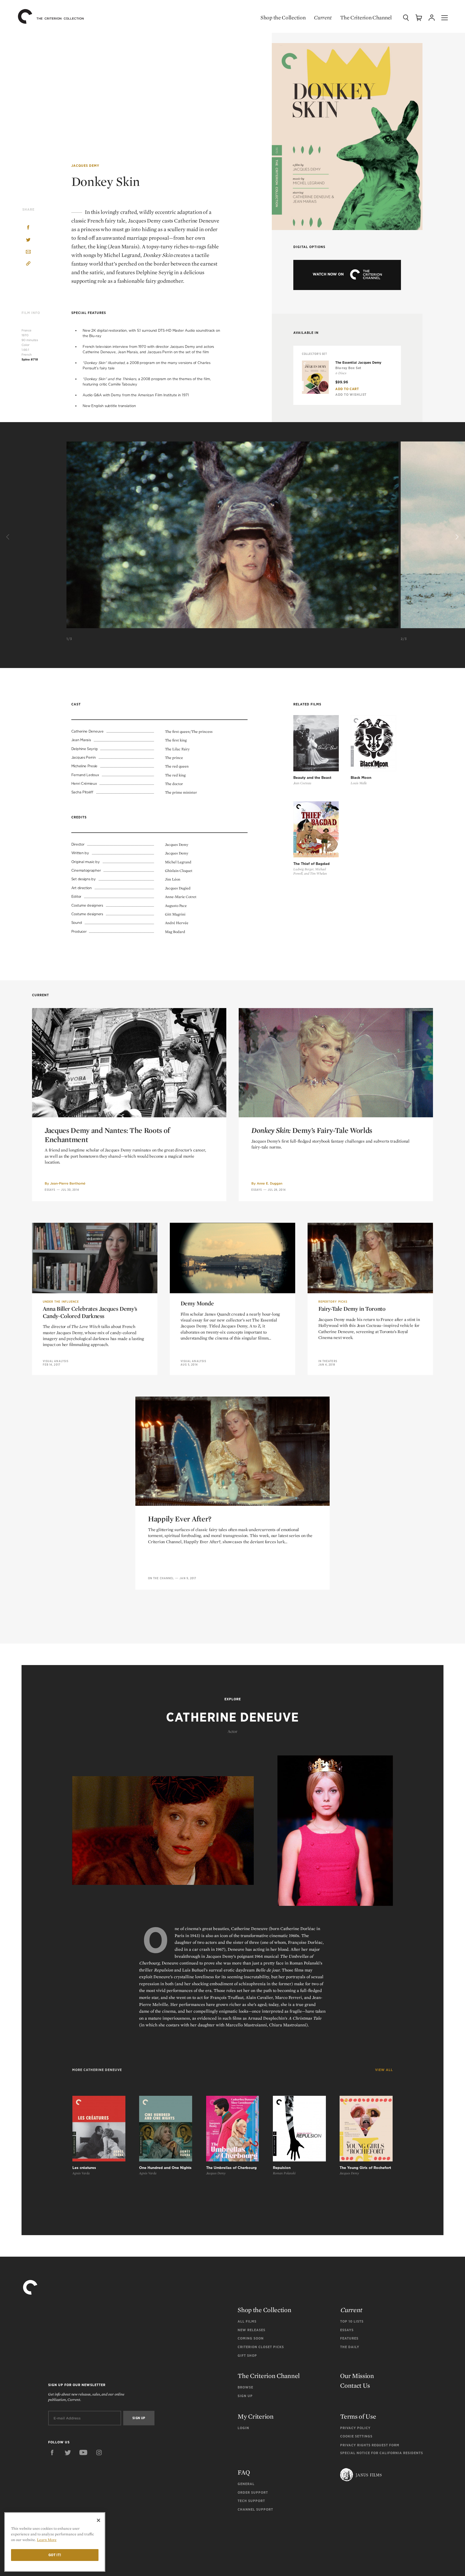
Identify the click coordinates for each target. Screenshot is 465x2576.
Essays (50, 1190)
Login (243, 2428)
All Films (247, 2321)
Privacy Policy (355, 2428)
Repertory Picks (333, 1302)
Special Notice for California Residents (382, 2453)
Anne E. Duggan (270, 1183)
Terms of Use (358, 2416)
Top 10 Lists (352, 2321)
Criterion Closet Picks (261, 2347)
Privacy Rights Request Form (370, 2445)
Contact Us (355, 2385)
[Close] (98, 2520)
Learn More (47, 2540)
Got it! (55, 2555)
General (246, 2484)
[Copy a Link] (28, 264)
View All (384, 2070)
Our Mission (357, 2376)
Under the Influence (61, 1302)
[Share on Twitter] (28, 240)
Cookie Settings (356, 2436)
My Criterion (256, 2416)
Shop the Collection (283, 17)
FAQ (244, 2472)
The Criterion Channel (366, 17)
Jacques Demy (85, 166)
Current (323, 17)
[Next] (456, 537)
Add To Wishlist (351, 395)
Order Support (253, 2492)
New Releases (251, 2330)
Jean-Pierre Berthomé (68, 1183)
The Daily (350, 2347)
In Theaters (328, 1361)
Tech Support (251, 2501)
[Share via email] (28, 252)
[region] (55, 2542)
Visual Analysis (56, 1361)
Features (349, 2338)
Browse (245, 2387)
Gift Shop (247, 2356)
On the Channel (161, 1578)
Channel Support (255, 2509)
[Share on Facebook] (28, 228)
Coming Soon (251, 2338)
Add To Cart (347, 389)
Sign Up (245, 2396)
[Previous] (9, 537)
